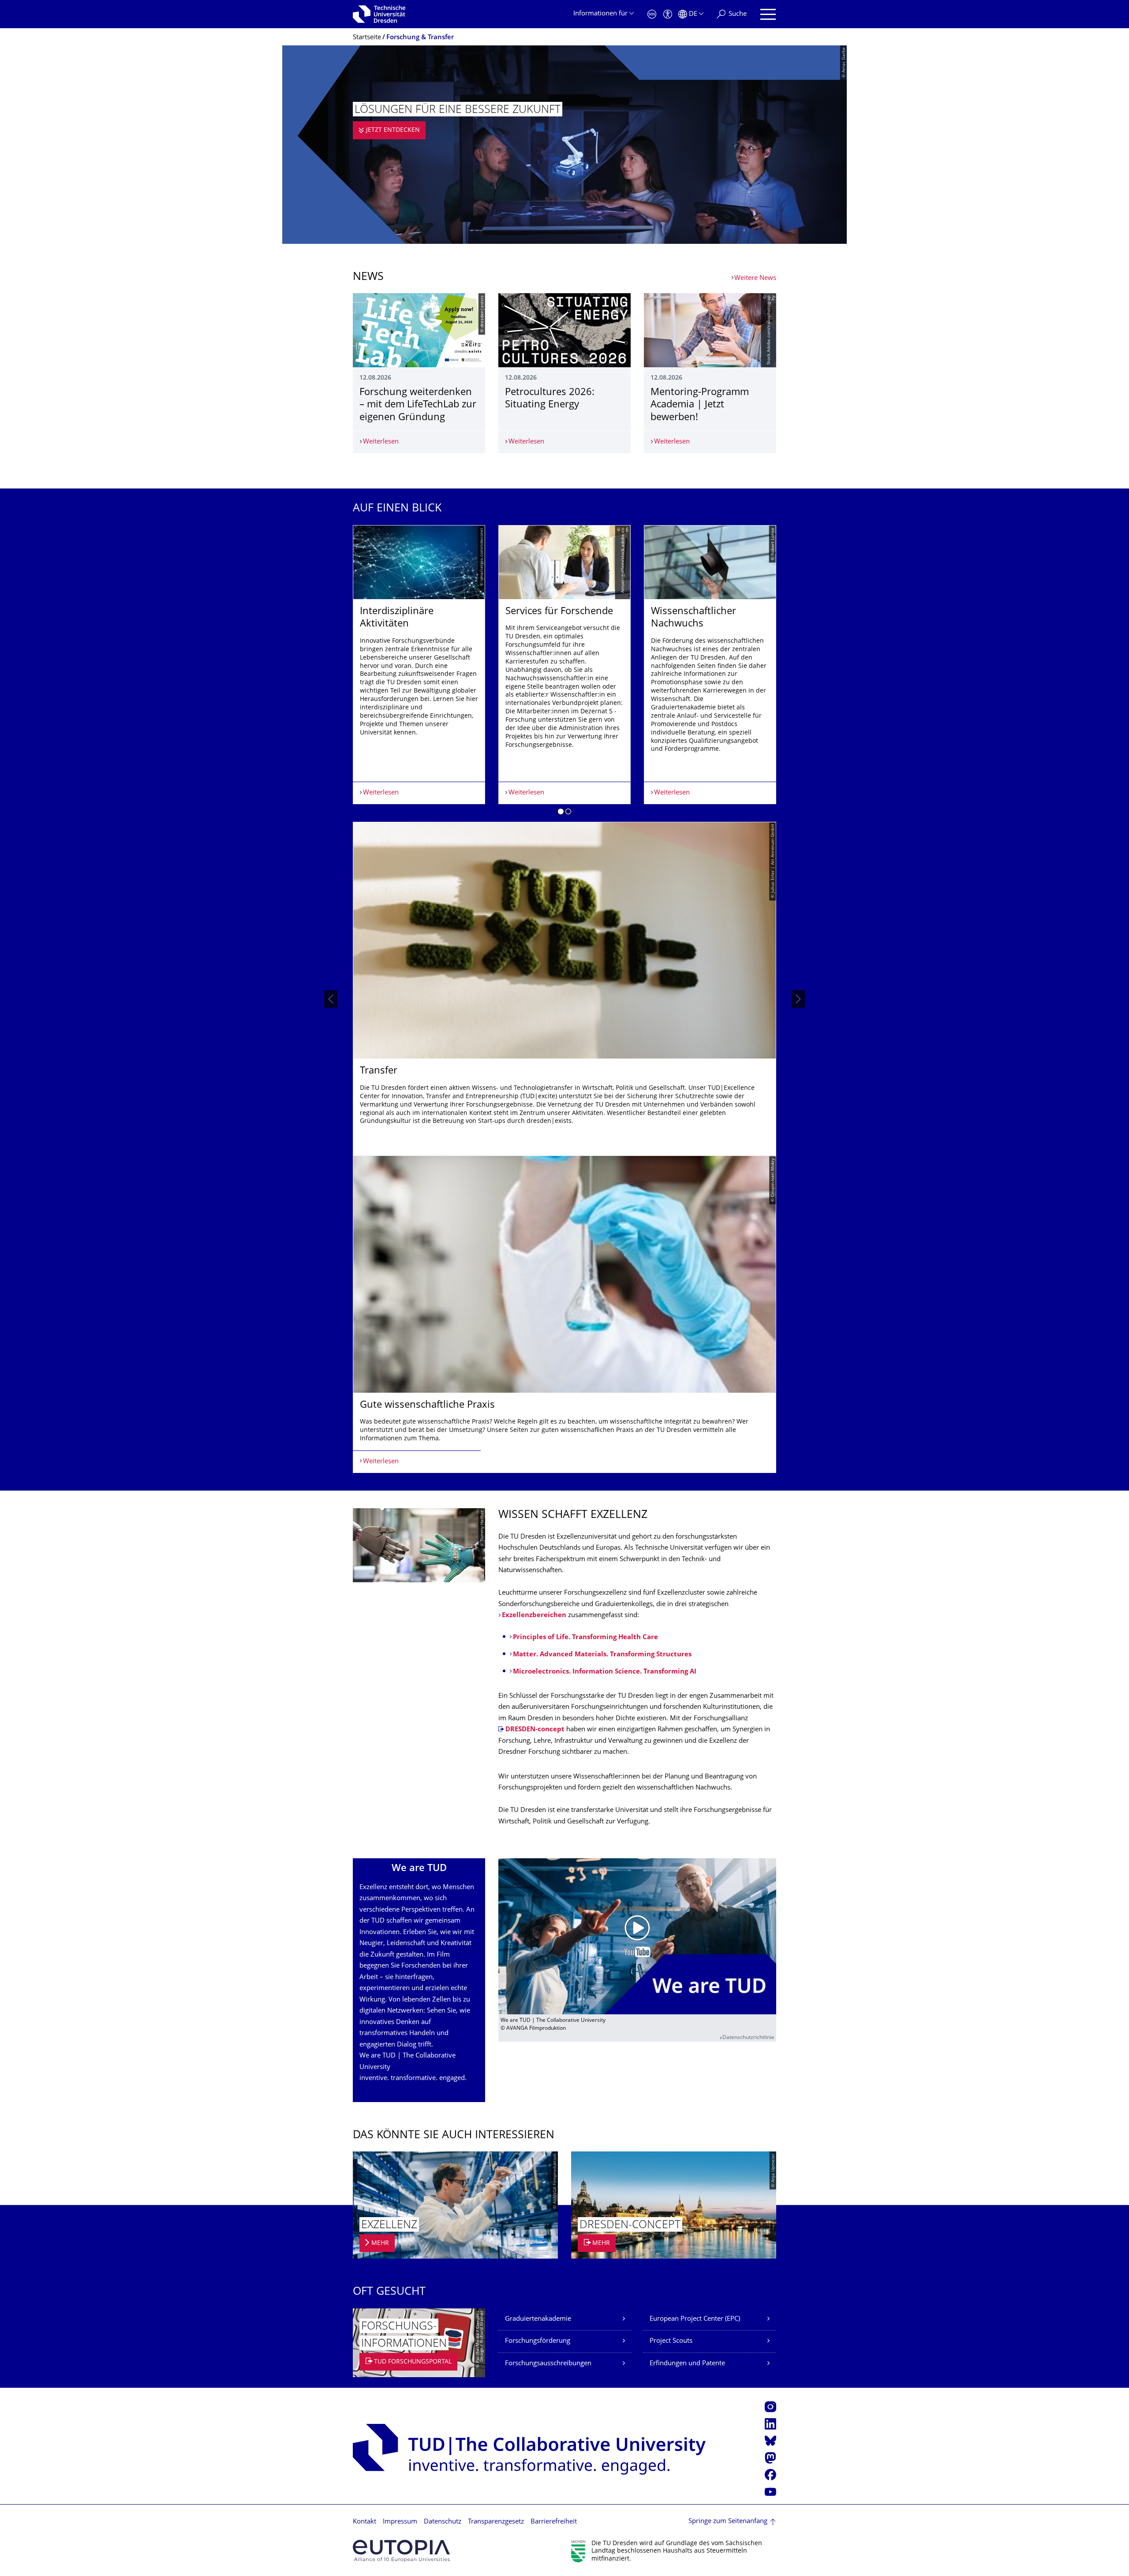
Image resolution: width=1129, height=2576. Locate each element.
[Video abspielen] (637, 1936)
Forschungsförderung (538, 2341)
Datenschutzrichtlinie (748, 2038)
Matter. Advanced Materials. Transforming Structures (602, 1655)
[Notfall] (652, 14)
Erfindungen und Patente (687, 2364)
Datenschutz (443, 2522)
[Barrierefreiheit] (668, 14)
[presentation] (331, 999)
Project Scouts (671, 2341)
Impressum (400, 2522)
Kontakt (364, 2522)
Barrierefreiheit (554, 2522)
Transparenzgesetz (496, 2522)
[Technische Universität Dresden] (379, 14)
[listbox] (564, 999)
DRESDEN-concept (535, 1730)
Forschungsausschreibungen (548, 2364)
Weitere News (755, 278)
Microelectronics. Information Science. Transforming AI (605, 1672)
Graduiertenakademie (538, 2319)
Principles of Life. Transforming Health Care (585, 1638)
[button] (561, 813)
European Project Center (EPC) (695, 2319)
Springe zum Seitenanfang (728, 2522)
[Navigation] (768, 14)
